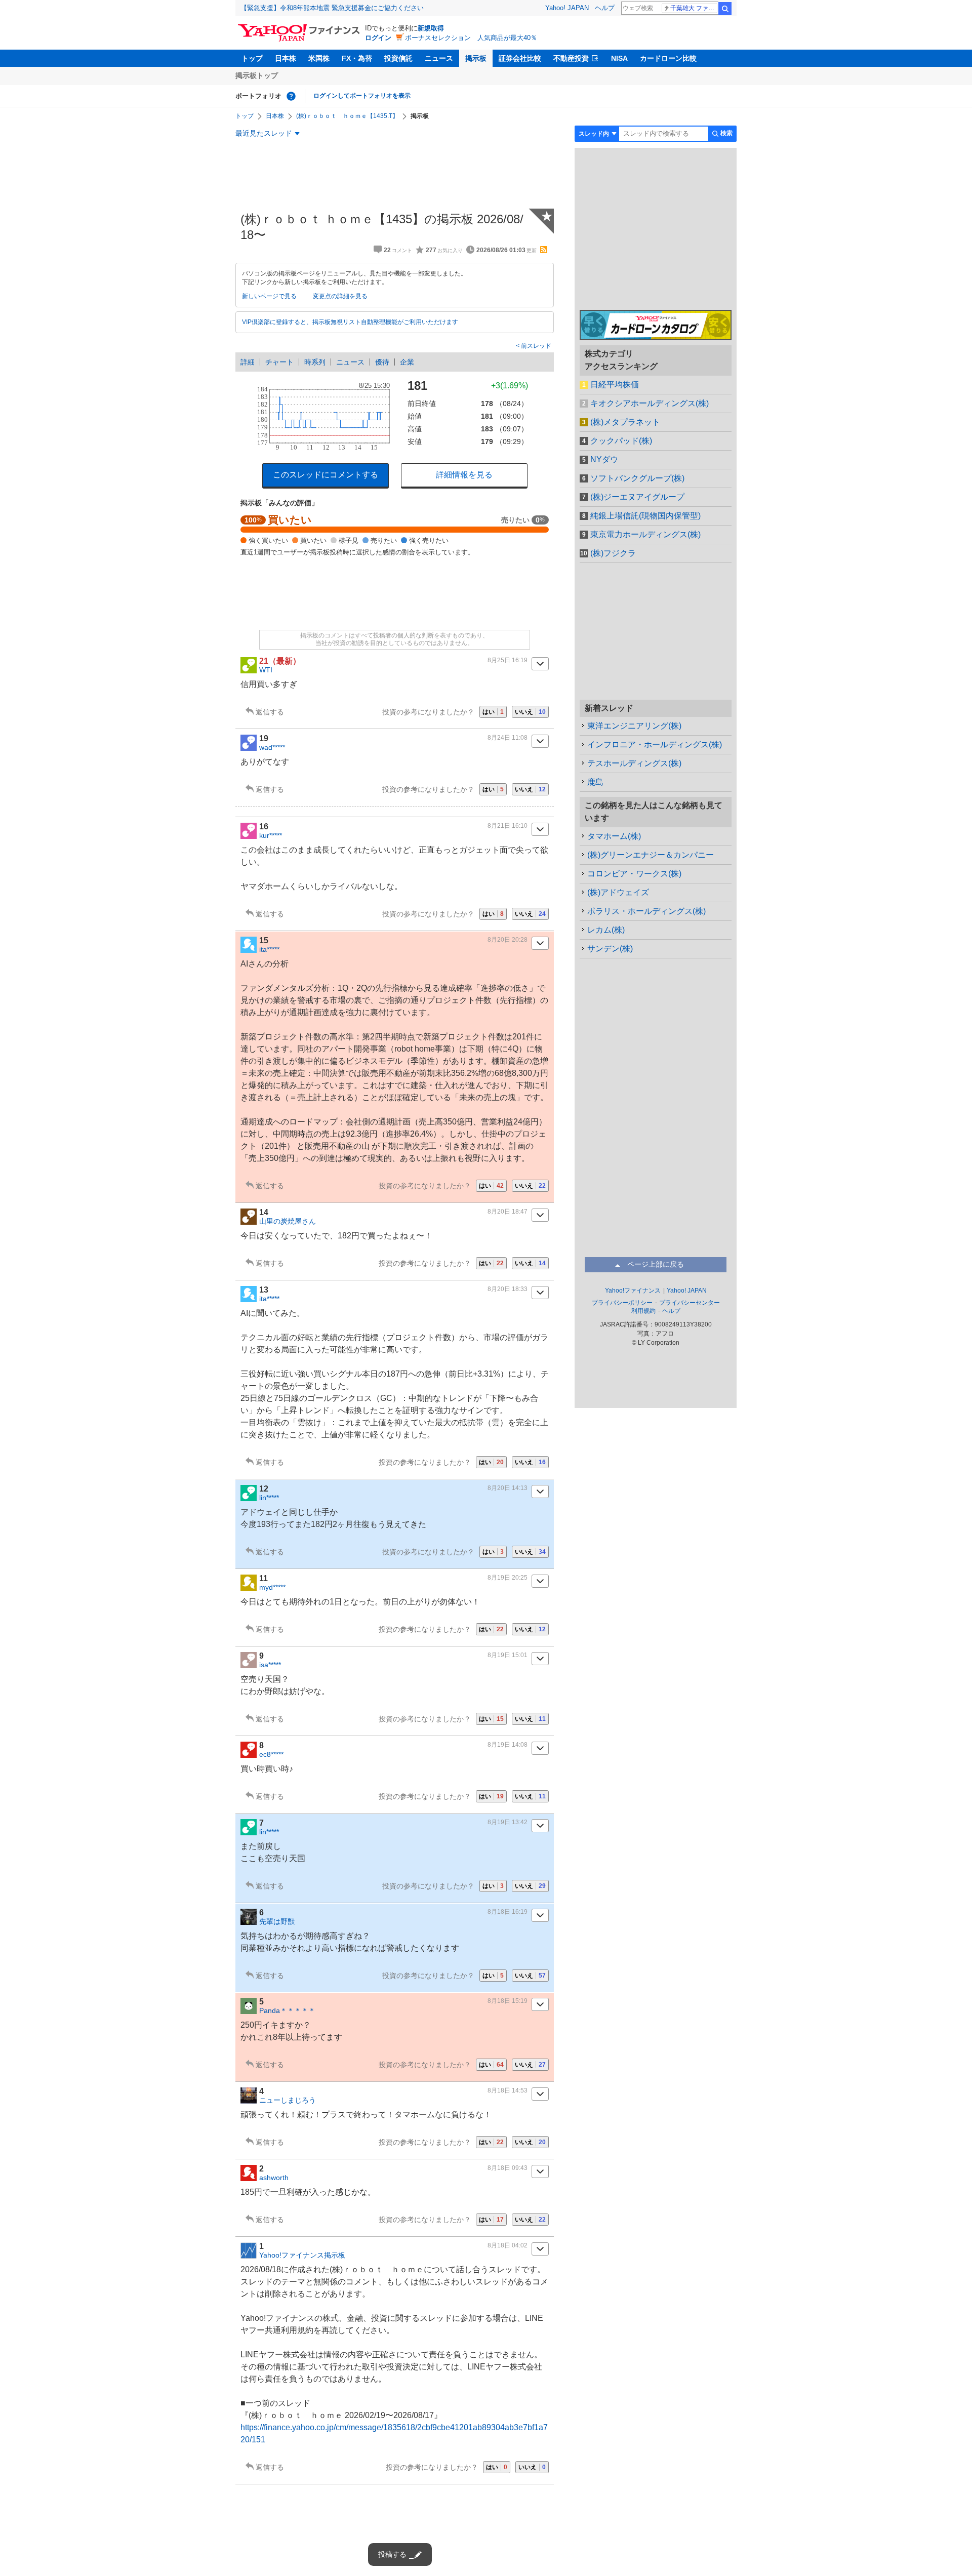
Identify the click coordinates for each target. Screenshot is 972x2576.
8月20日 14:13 (508, 1488)
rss (544, 250)
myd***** (272, 1587)
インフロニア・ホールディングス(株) (655, 744)
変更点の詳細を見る (340, 296)
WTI (266, 670)
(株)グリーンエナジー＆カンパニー (651, 855)
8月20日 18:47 (508, 1212)
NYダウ (604, 459)
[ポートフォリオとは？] (291, 96)
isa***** (270, 1665)
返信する (270, 712)
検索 (725, 9)
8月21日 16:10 (508, 826)
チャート (279, 362)
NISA (619, 58)
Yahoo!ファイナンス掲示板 (302, 2255)
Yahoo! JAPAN (567, 8)
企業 (407, 362)
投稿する (392, 2554)
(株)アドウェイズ (618, 892)
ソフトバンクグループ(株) (637, 478)
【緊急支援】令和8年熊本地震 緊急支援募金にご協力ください (332, 8)
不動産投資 (571, 58)
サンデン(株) (610, 949)
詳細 (248, 362)
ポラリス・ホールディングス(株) (646, 911)
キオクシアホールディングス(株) (650, 403)
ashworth (274, 2178)
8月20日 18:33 (508, 1289)
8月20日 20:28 (508, 940)
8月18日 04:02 (508, 2245)
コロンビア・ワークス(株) (634, 874)
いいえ (530, 712)
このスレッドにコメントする (326, 475)
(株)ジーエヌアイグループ (637, 497)
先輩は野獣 (277, 1921)
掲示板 (476, 58)
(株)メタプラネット (625, 422)
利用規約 (643, 1311)
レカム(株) (606, 930)
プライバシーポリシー (622, 1303)
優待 (382, 362)
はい (493, 712)
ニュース (439, 58)
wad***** (272, 747)
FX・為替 (357, 58)
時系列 (315, 362)
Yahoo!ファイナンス (633, 1291)
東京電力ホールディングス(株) (645, 534)
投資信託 (398, 58)
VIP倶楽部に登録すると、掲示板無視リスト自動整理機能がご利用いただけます (350, 322)
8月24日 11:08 (508, 738)
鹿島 (595, 782)
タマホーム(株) (614, 836)
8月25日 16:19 (508, 660)
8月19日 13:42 (508, 1822)
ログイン (378, 38)
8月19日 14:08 (508, 1745)
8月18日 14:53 (508, 2090)
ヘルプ (605, 8)
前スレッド (535, 346)
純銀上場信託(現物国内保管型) (645, 516)
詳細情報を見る (464, 475)
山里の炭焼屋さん (288, 1221)
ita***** (269, 949)
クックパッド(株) (621, 441)
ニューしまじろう (288, 2100)
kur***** (271, 835)
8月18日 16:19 (508, 1912)
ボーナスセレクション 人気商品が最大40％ (471, 38)
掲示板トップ (257, 75)
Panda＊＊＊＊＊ (287, 2010)
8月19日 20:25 (508, 1578)
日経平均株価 (615, 385)
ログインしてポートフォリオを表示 (362, 96)
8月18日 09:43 (508, 2168)
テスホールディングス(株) (634, 763)
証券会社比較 (520, 58)
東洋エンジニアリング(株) (634, 726)
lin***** (269, 1498)
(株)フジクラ (613, 553)
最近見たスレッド (264, 133)
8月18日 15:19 (508, 2001)
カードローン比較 (668, 58)
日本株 (286, 58)
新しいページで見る (269, 296)
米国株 (319, 58)
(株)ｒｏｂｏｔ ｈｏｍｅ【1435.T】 (347, 116)
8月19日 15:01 (508, 1655)
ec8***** (271, 1754)
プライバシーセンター (690, 1303)
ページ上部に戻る (656, 1264)
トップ (252, 58)
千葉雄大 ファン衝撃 (694, 8)
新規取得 (431, 28)
